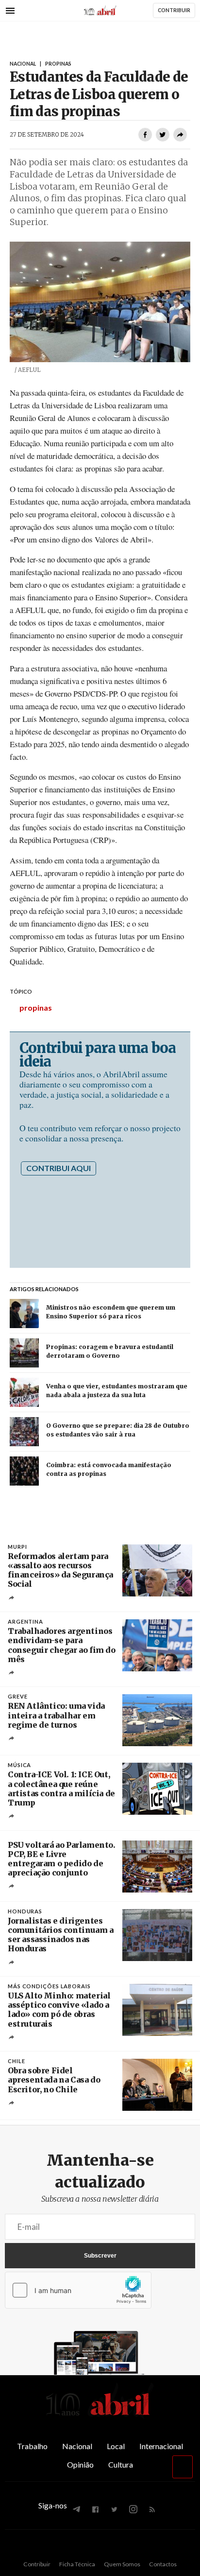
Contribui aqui (58, 1168)
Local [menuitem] (116, 2446)
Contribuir (37, 2564)
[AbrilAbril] (100, 2416)
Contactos (163, 2564)
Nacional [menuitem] (77, 2446)
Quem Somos (122, 2564)
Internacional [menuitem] (161, 2446)
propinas (36, 1008)
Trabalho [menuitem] (32, 2446)
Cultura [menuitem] (121, 2464)
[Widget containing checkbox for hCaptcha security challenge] (78, 2290)
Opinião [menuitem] (80, 2464)
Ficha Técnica (77, 2564)
